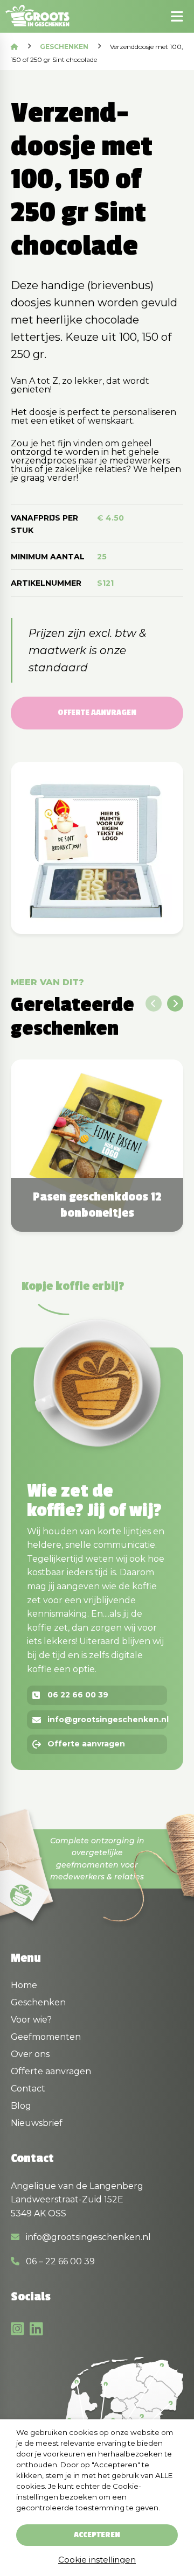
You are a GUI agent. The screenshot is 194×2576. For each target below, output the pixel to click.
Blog (21, 2106)
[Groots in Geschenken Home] (41, 16)
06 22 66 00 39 (78, 1695)
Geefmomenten (46, 2037)
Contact (28, 2089)
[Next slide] (175, 1003)
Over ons (30, 2054)
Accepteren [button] (97, 2535)
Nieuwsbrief (37, 2123)
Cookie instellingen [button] (97, 2560)
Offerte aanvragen (97, 713)
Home (24, 1985)
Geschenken (64, 47)
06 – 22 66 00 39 (59, 2261)
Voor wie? (31, 2020)
